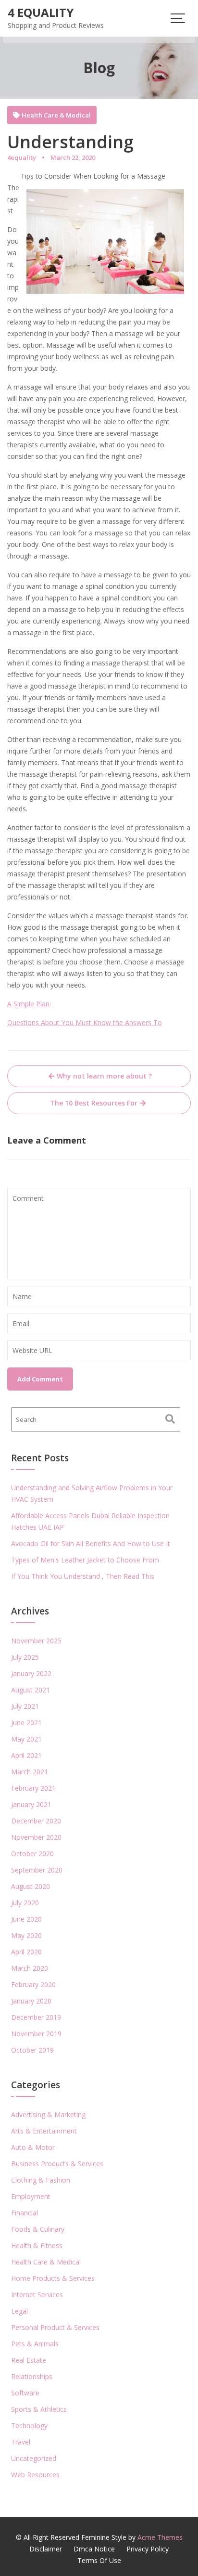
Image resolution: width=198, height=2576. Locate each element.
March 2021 (30, 1772)
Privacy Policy (148, 2549)
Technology (29, 2426)
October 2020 (32, 1854)
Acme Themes (160, 2537)
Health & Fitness (37, 2245)
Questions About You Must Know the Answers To (85, 1022)
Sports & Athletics (39, 2409)
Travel (21, 2442)
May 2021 (26, 1739)
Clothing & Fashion (41, 2180)
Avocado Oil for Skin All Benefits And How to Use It (91, 1543)
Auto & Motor (33, 2147)
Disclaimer (46, 2549)
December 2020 (36, 1821)
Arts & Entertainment (44, 2131)
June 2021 (26, 1723)
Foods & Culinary (38, 2229)
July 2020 (25, 1903)
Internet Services (37, 2295)
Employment (31, 2196)
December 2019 (36, 2017)
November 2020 (36, 1837)
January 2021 (31, 1804)
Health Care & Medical (56, 115)
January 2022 (31, 1673)
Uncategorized (34, 2458)
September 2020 (37, 1870)
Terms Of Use (99, 2560)
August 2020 (31, 1886)
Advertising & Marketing (48, 2114)
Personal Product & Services (55, 2327)
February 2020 (33, 1984)
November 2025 (36, 1641)
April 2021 (26, 1755)
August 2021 (31, 1690)
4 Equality (41, 12)
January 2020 (31, 2001)
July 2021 (25, 1706)
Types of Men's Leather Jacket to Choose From (85, 1560)
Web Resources (35, 2475)
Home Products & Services (53, 2278)
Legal (19, 2311)
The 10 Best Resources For (94, 1103)
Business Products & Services (57, 2164)
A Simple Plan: (29, 1004)
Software (25, 2393)
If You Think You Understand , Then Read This (83, 1576)
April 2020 (26, 1952)
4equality (22, 157)
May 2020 (26, 1935)
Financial (25, 2213)
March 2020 (30, 1968)
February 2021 (33, 1788)
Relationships (32, 2376)
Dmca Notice (94, 2549)
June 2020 (26, 1919)
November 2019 (36, 2034)
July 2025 (25, 1657)
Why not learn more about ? (104, 1076)
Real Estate (29, 2360)
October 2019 (32, 2050)
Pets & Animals (35, 2344)
